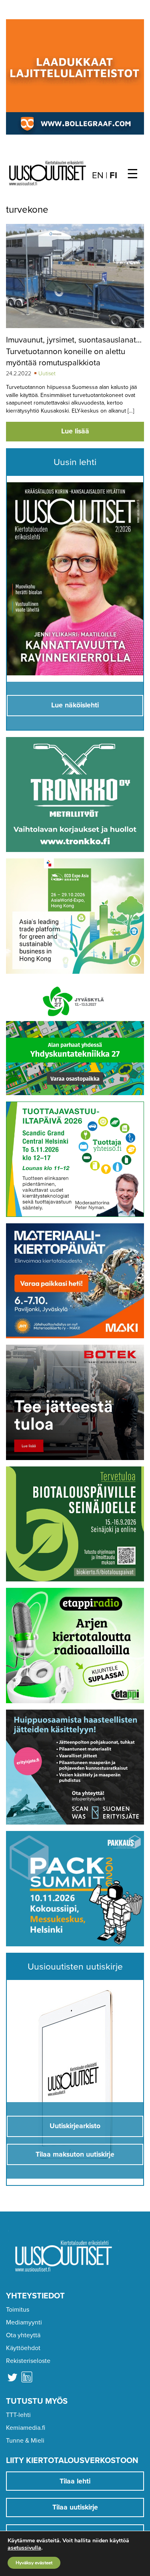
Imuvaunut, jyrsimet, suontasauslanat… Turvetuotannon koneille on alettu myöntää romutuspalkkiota (74, 351)
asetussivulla (24, 2548)
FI (113, 175)
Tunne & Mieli (25, 2441)
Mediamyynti (24, 2322)
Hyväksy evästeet (34, 2563)
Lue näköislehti (75, 705)
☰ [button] (133, 174)
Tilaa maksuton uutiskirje (75, 2154)
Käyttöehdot (23, 2348)
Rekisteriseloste (28, 2361)
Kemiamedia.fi (26, 2428)
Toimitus (18, 2310)
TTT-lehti (18, 2415)
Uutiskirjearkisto (75, 2126)
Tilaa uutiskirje (75, 2507)
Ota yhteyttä (23, 2335)
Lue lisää (75, 431)
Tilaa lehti (75, 2481)
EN (98, 175)
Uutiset (47, 374)
